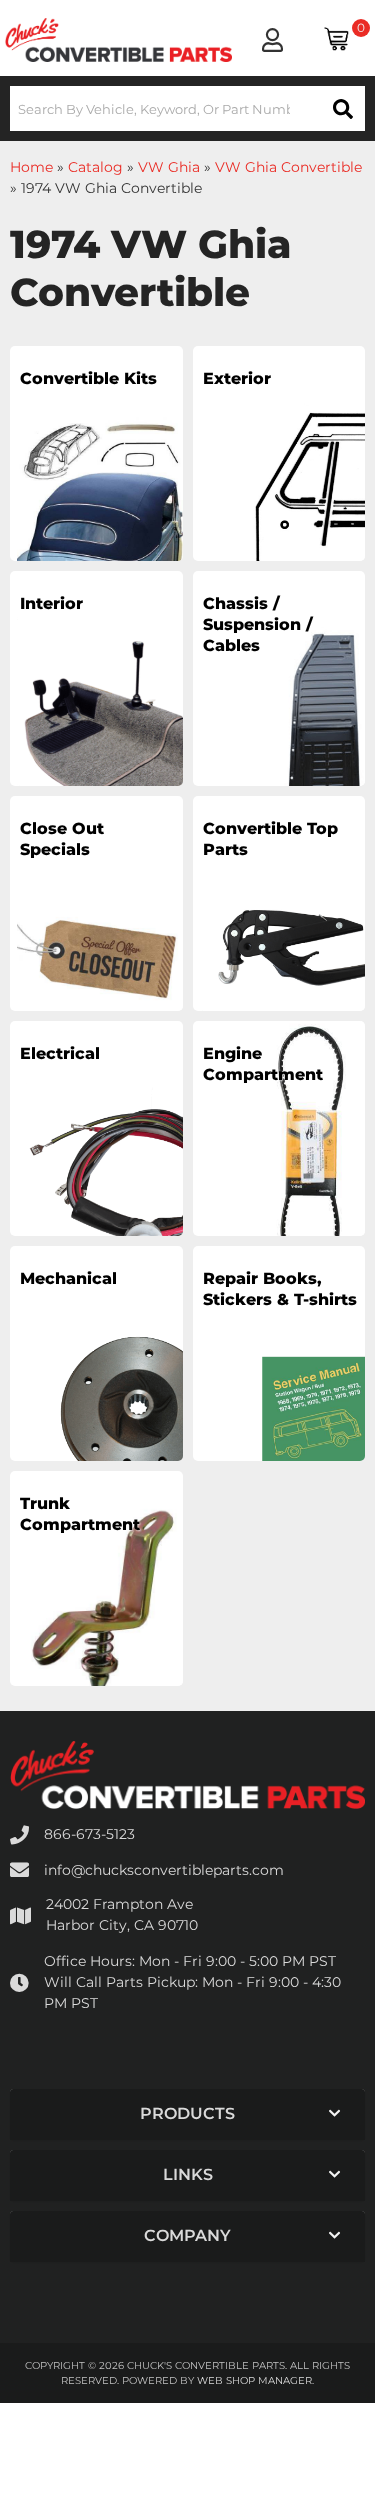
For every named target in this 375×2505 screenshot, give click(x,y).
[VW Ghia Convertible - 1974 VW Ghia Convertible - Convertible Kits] (96, 477)
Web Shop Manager (254, 2380)
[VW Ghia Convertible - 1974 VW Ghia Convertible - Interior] (96, 702)
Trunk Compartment (80, 1514)
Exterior (237, 378)
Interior (51, 603)
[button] (187, 108)
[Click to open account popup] (272, 40)
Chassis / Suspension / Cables (258, 624)
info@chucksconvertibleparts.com (164, 1870)
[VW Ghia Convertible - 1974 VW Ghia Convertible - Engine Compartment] (279, 1152)
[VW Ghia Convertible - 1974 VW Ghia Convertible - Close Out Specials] (96, 927)
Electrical (60, 1053)
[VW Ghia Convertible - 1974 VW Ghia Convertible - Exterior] (279, 477)
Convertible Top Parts (270, 839)
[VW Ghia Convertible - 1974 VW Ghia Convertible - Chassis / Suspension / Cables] (279, 702)
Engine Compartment (263, 1064)
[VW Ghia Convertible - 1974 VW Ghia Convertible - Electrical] (96, 1152)
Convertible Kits (88, 378)
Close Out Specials (62, 839)
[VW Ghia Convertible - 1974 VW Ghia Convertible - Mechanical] (96, 1377)
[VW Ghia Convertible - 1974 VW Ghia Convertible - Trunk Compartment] (96, 1602)
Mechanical (68, 1278)
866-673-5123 (89, 1834)
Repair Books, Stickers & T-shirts (280, 1289)
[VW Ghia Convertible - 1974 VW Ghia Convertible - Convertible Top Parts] (279, 927)
